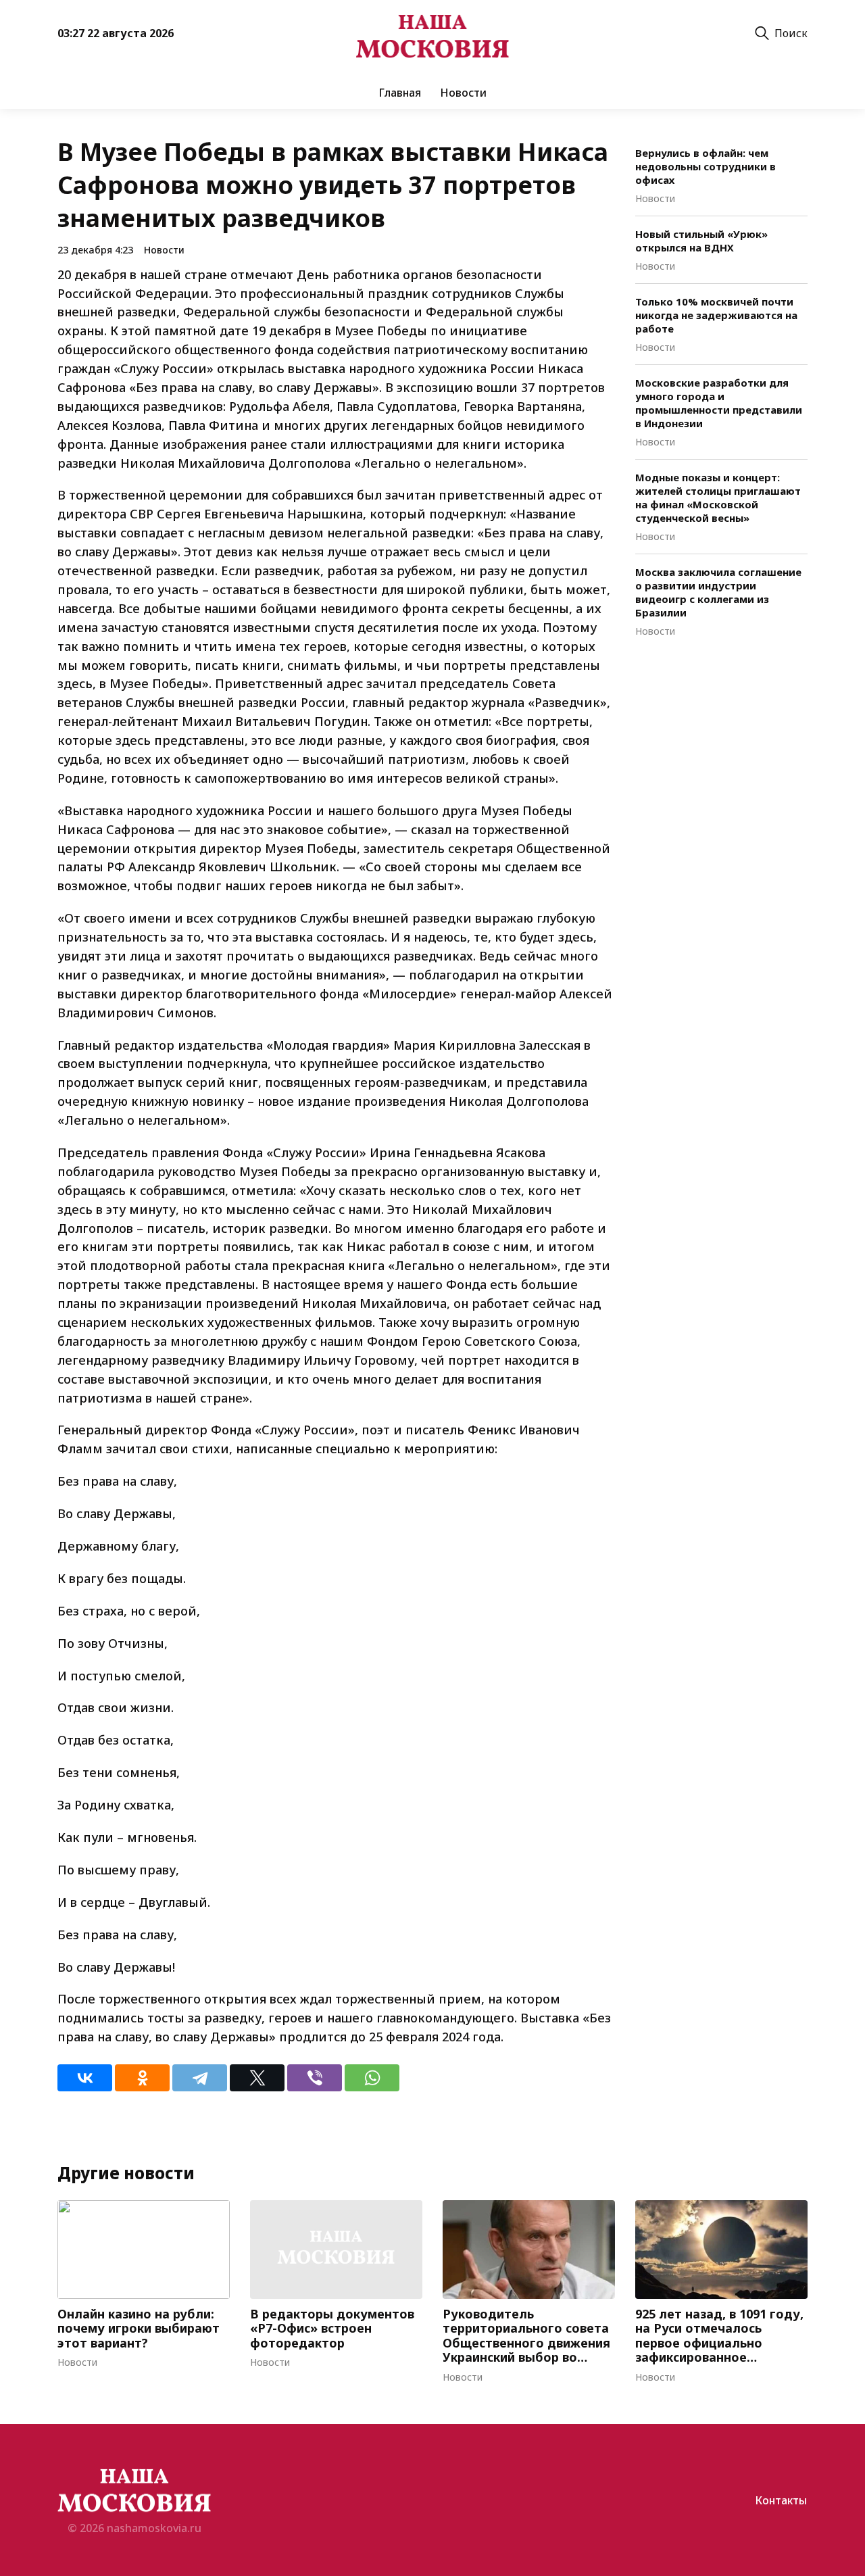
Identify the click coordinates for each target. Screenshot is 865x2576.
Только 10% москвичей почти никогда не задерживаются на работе (716, 315)
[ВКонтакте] (85, 2078)
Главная (400, 93)
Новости (463, 93)
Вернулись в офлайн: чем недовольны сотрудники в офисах (706, 166)
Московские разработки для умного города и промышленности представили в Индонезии (719, 403)
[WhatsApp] (372, 2078)
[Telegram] (200, 2078)
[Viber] (315, 2078)
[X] (257, 2078)
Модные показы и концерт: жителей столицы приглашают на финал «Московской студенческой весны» (718, 497)
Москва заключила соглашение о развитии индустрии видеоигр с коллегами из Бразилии (718, 592)
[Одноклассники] (142, 2078)
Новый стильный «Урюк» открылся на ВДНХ (701, 241)
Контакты (781, 2500)
